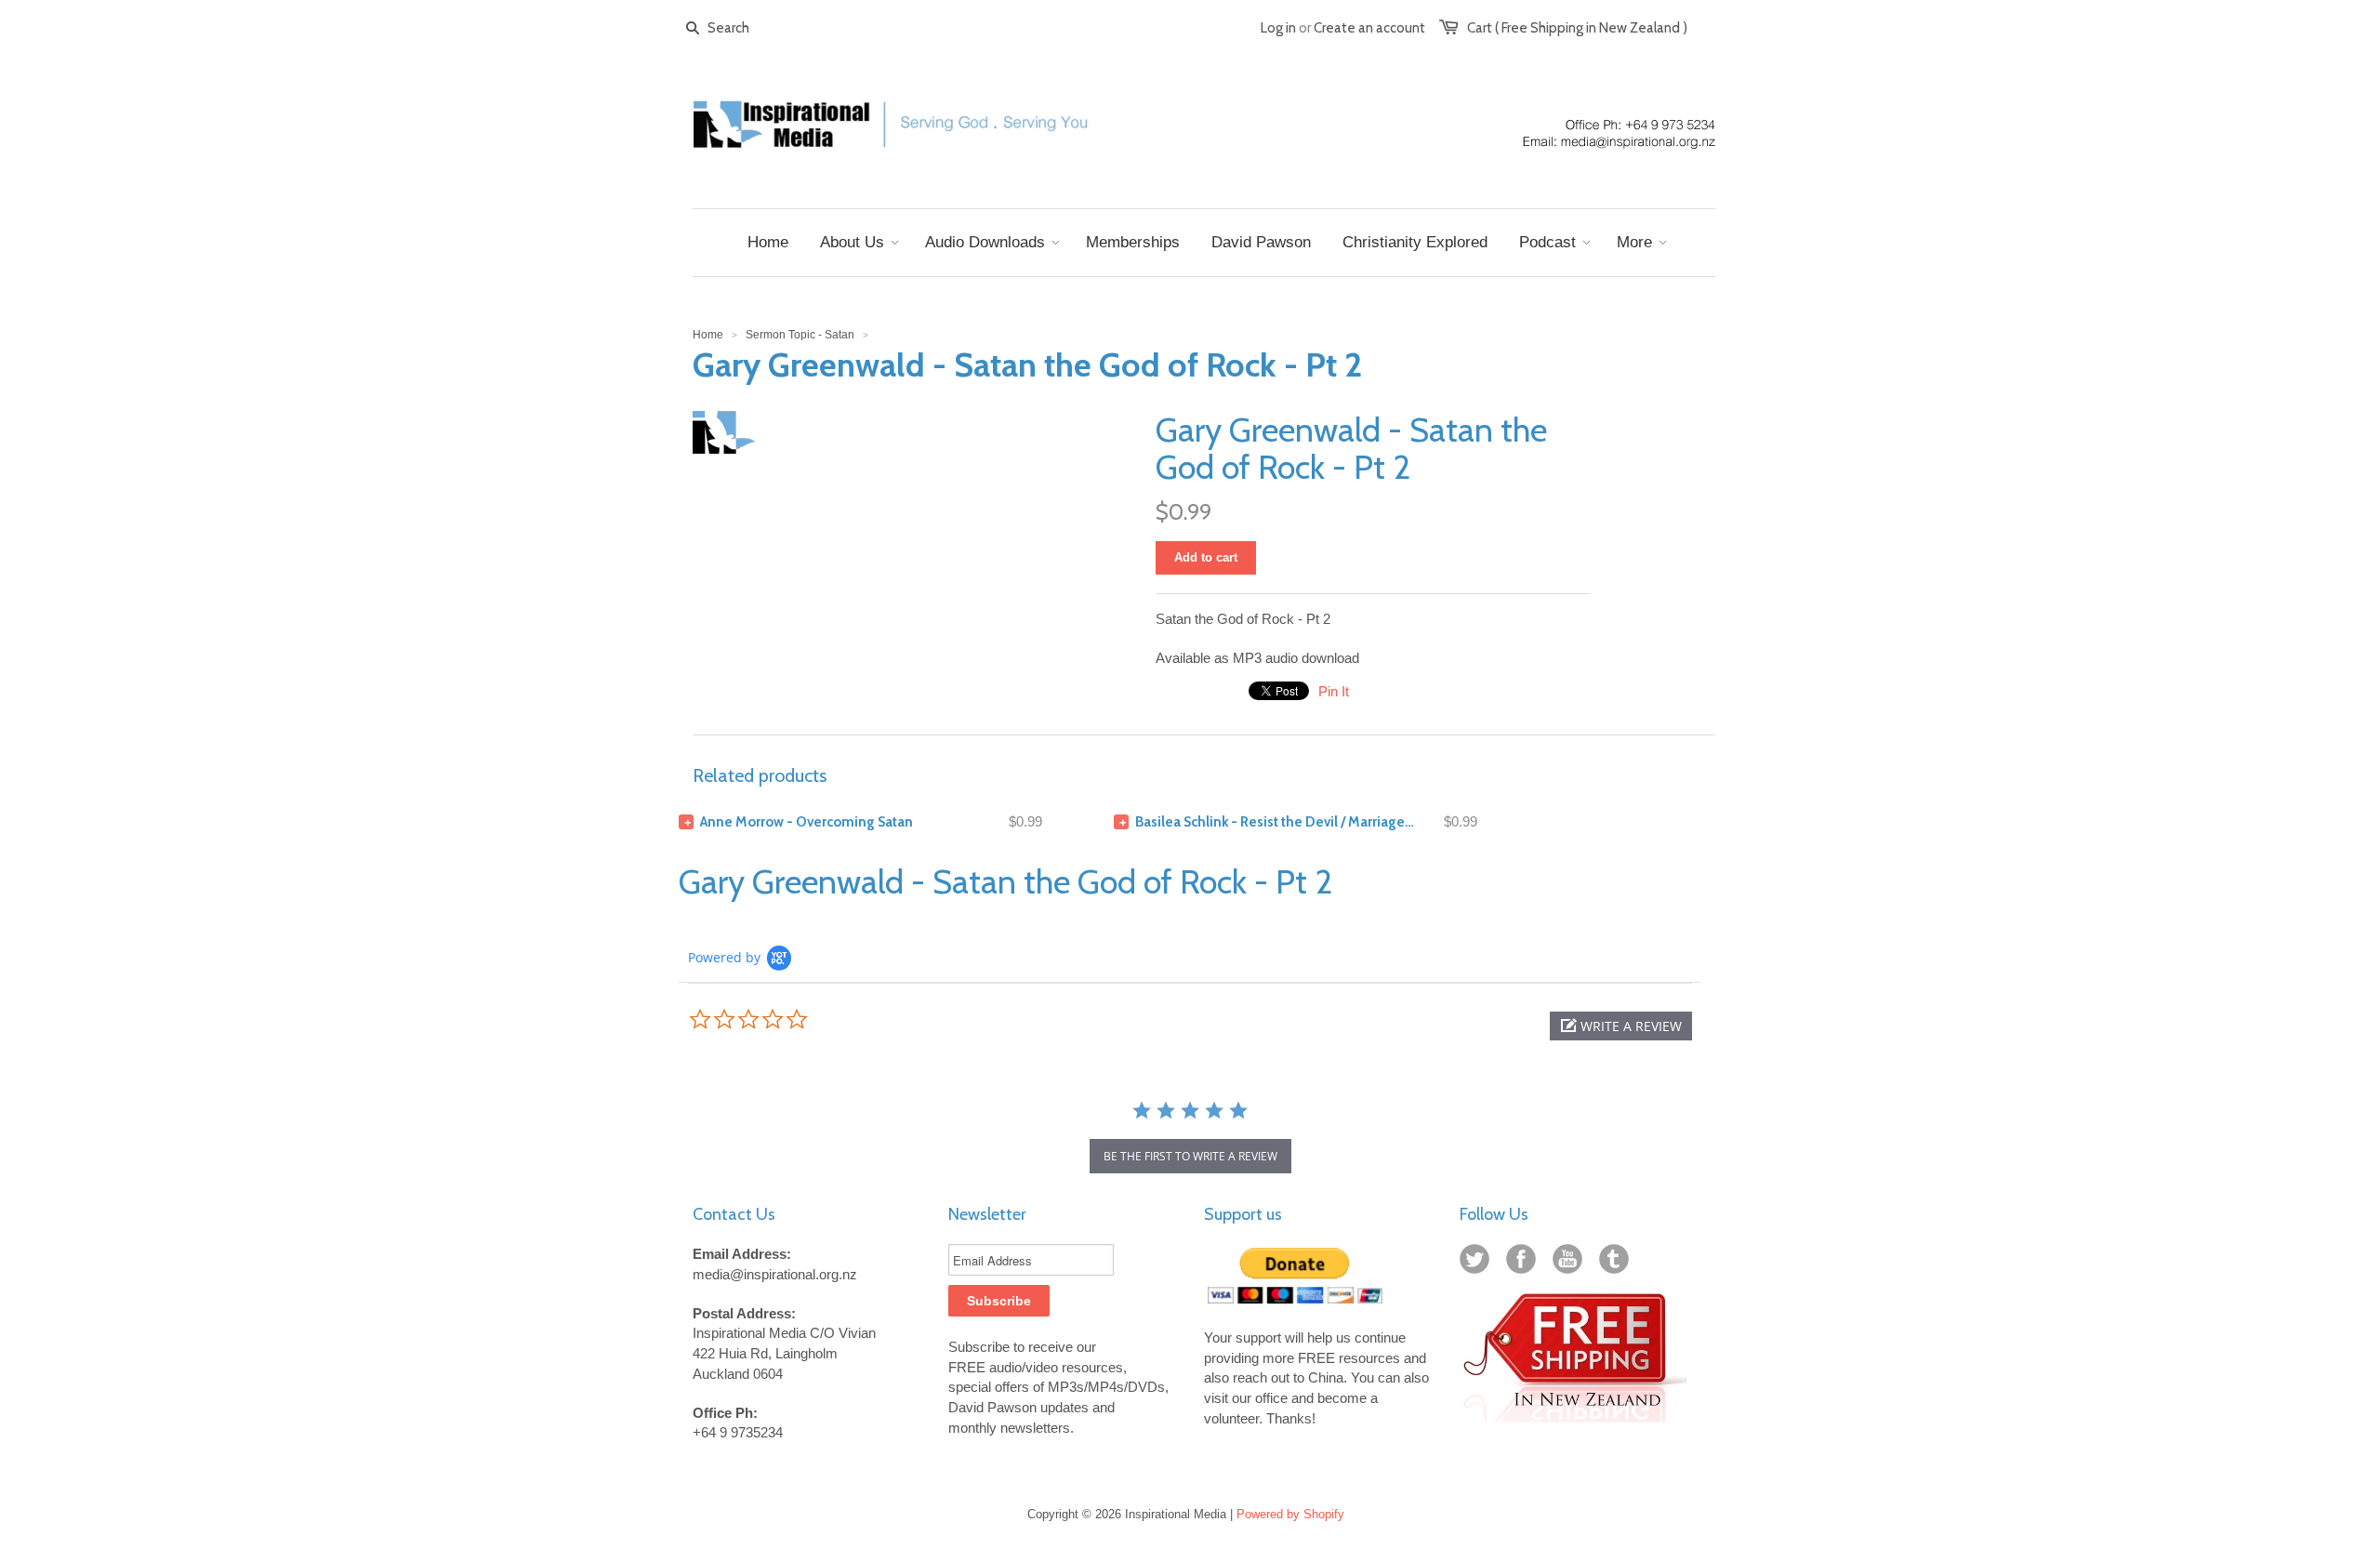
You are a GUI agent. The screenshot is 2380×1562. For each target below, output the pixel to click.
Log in (1278, 28)
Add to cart (1206, 557)
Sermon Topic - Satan (800, 335)
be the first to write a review (1190, 1156)
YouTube (1571, 1263)
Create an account (1369, 28)
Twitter (1478, 1263)
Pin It (1334, 691)
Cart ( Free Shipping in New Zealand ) (1577, 28)
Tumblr (1618, 1263)
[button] (1621, 1026)
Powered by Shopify (1290, 1514)
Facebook (1525, 1263)
